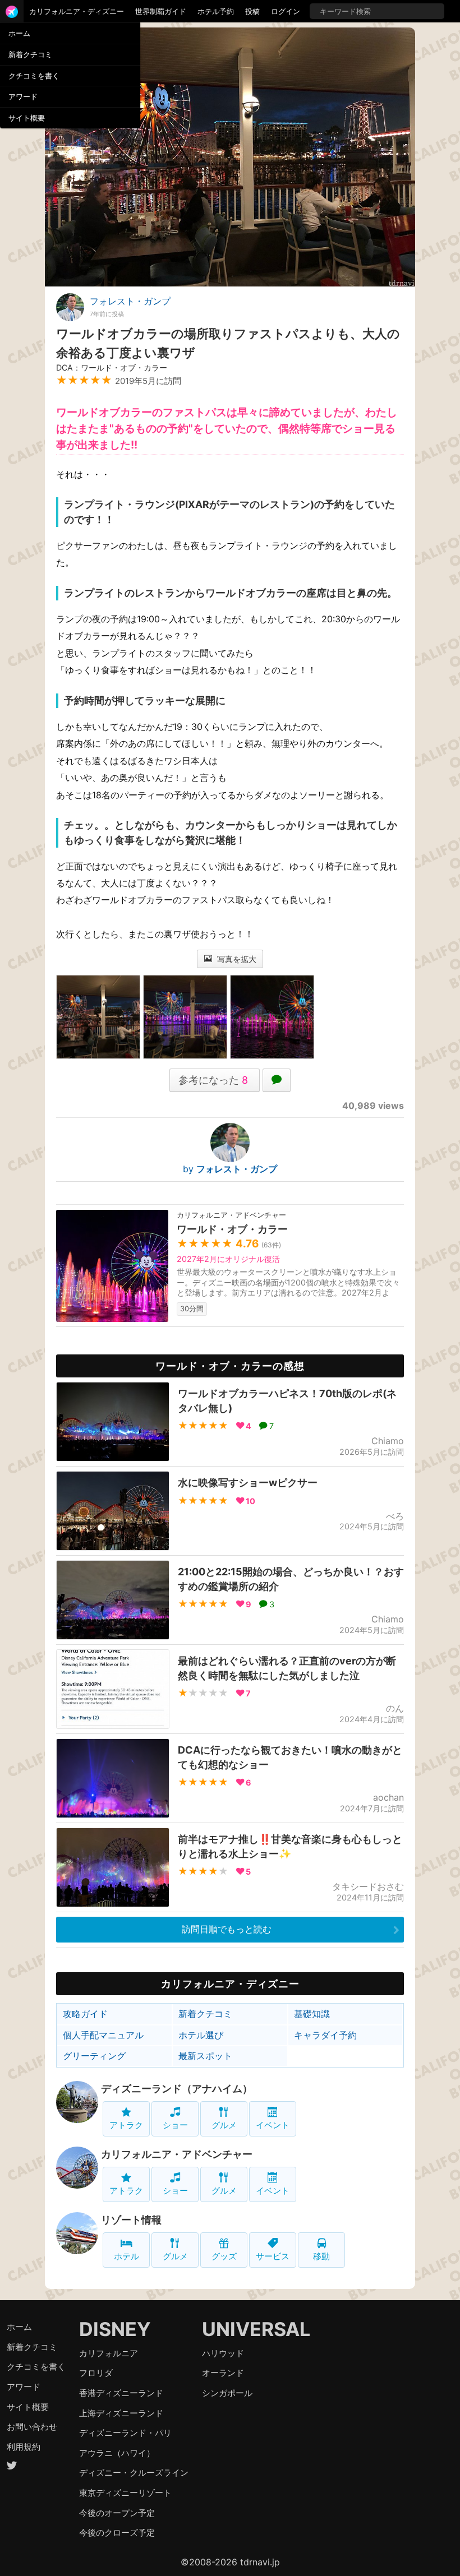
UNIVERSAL (256, 2329)
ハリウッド (223, 2353)
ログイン (286, 11)
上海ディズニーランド (121, 2413)
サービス (273, 2256)
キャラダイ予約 (325, 2035)
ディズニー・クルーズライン (134, 2473)
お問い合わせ (32, 2427)
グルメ (224, 2125)
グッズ (224, 2256)
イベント (273, 2125)
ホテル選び (201, 2035)
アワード (23, 96)
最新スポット (205, 2056)
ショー (175, 2125)
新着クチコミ (30, 54)
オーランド (223, 2373)
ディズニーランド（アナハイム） (177, 2089)
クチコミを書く (34, 76)
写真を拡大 (236, 959)
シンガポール (227, 2393)
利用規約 (24, 2447)
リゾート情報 (131, 2220)
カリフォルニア (109, 2353)
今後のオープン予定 (117, 2513)
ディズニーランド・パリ (125, 2433)
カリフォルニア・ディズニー (77, 11)
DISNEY (115, 2329)
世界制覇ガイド (161, 11)
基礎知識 (312, 2014)
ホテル (127, 2256)
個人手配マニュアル (103, 2035)
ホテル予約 (216, 11)
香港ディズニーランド (121, 2393)
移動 (321, 2256)
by (230, 1169)
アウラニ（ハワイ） (117, 2453)
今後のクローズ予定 (117, 2533)
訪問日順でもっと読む (227, 1929)
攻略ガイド (85, 2014)
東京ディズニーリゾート (125, 2493)
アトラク (126, 2125)
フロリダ (96, 2373)
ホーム (19, 33)
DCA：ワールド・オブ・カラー (112, 367)
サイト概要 (27, 118)
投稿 (252, 11)
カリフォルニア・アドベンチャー (177, 2154)
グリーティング (94, 2056)
